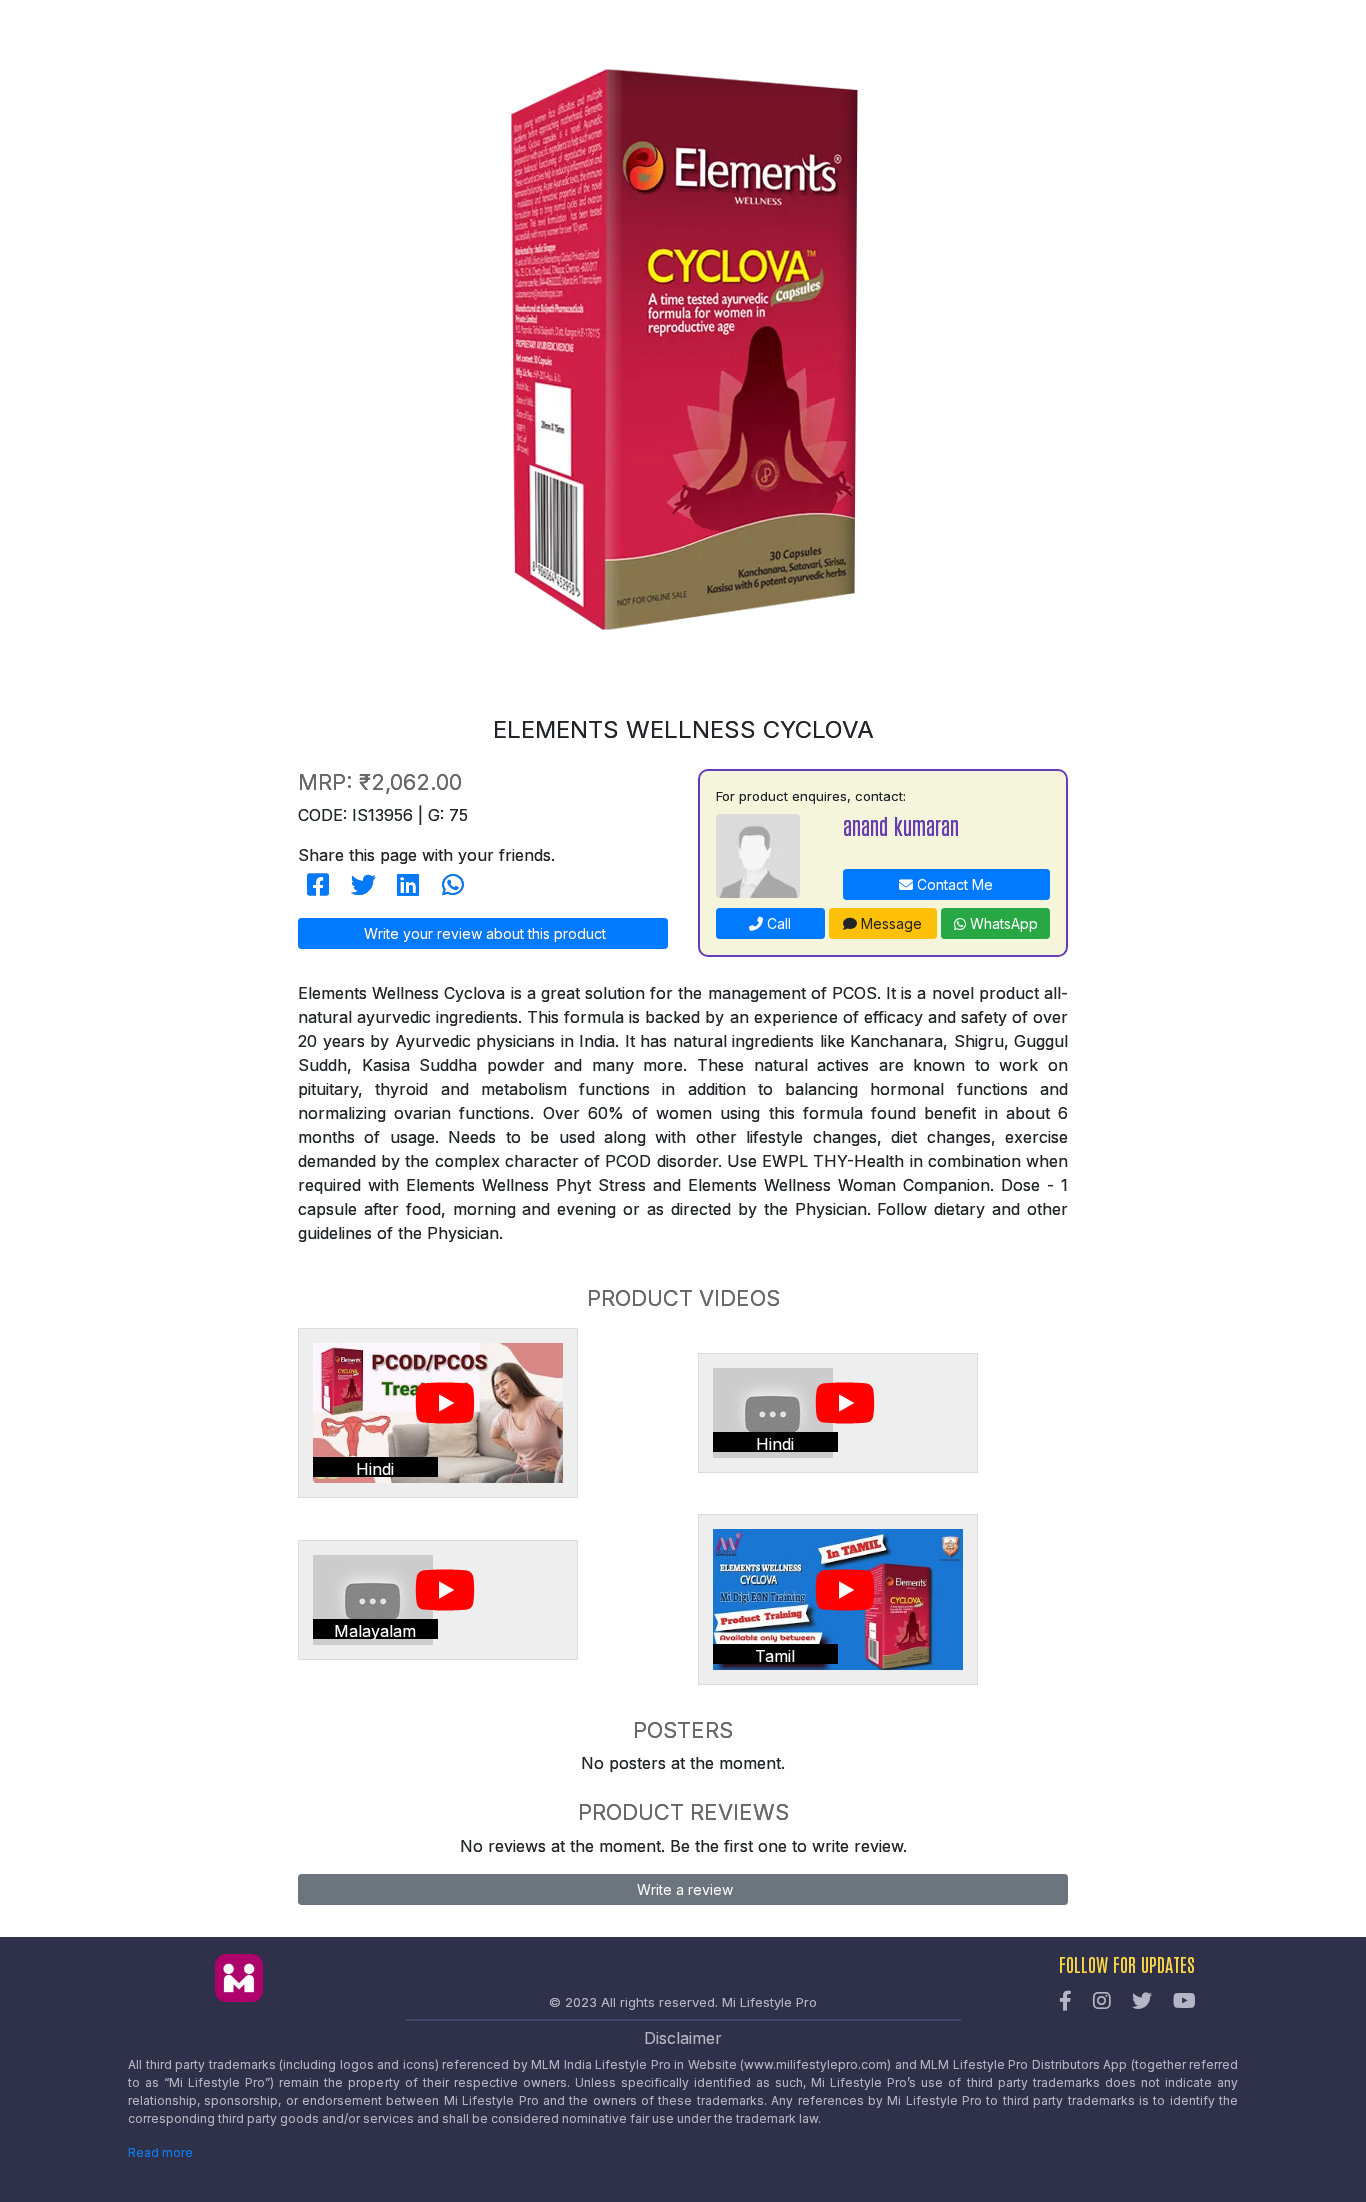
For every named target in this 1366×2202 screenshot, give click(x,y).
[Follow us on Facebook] (1065, 2002)
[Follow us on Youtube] (1184, 2002)
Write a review (683, 1889)
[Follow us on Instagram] (1102, 2002)
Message (889, 923)
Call (777, 923)
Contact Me (953, 884)
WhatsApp (1002, 923)
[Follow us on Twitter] (1142, 2002)
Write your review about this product (483, 933)
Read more (160, 2152)
